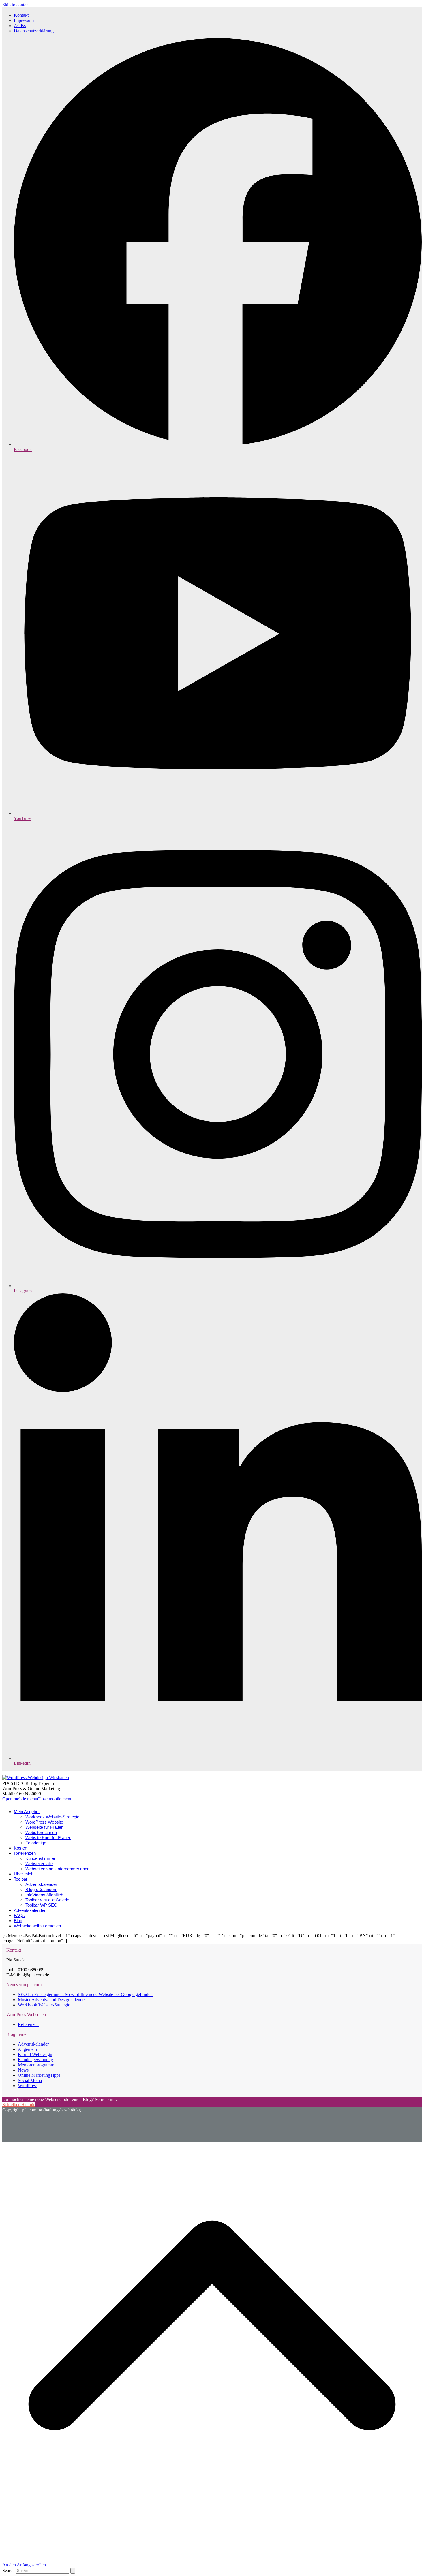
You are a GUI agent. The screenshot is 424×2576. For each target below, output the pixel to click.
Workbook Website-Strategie (44, 2005)
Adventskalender (33, 2044)
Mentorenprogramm (36, 2065)
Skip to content (16, 5)
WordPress (28, 2086)
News (23, 2070)
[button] (37, 1799)
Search (9, 2570)
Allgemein (27, 2049)
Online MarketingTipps (39, 2075)
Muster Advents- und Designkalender (52, 2000)
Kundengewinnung (35, 2060)
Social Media (30, 2080)
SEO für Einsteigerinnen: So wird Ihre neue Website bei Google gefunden (85, 1994)
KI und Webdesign (35, 2054)
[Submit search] (73, 2571)
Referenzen (28, 2024)
